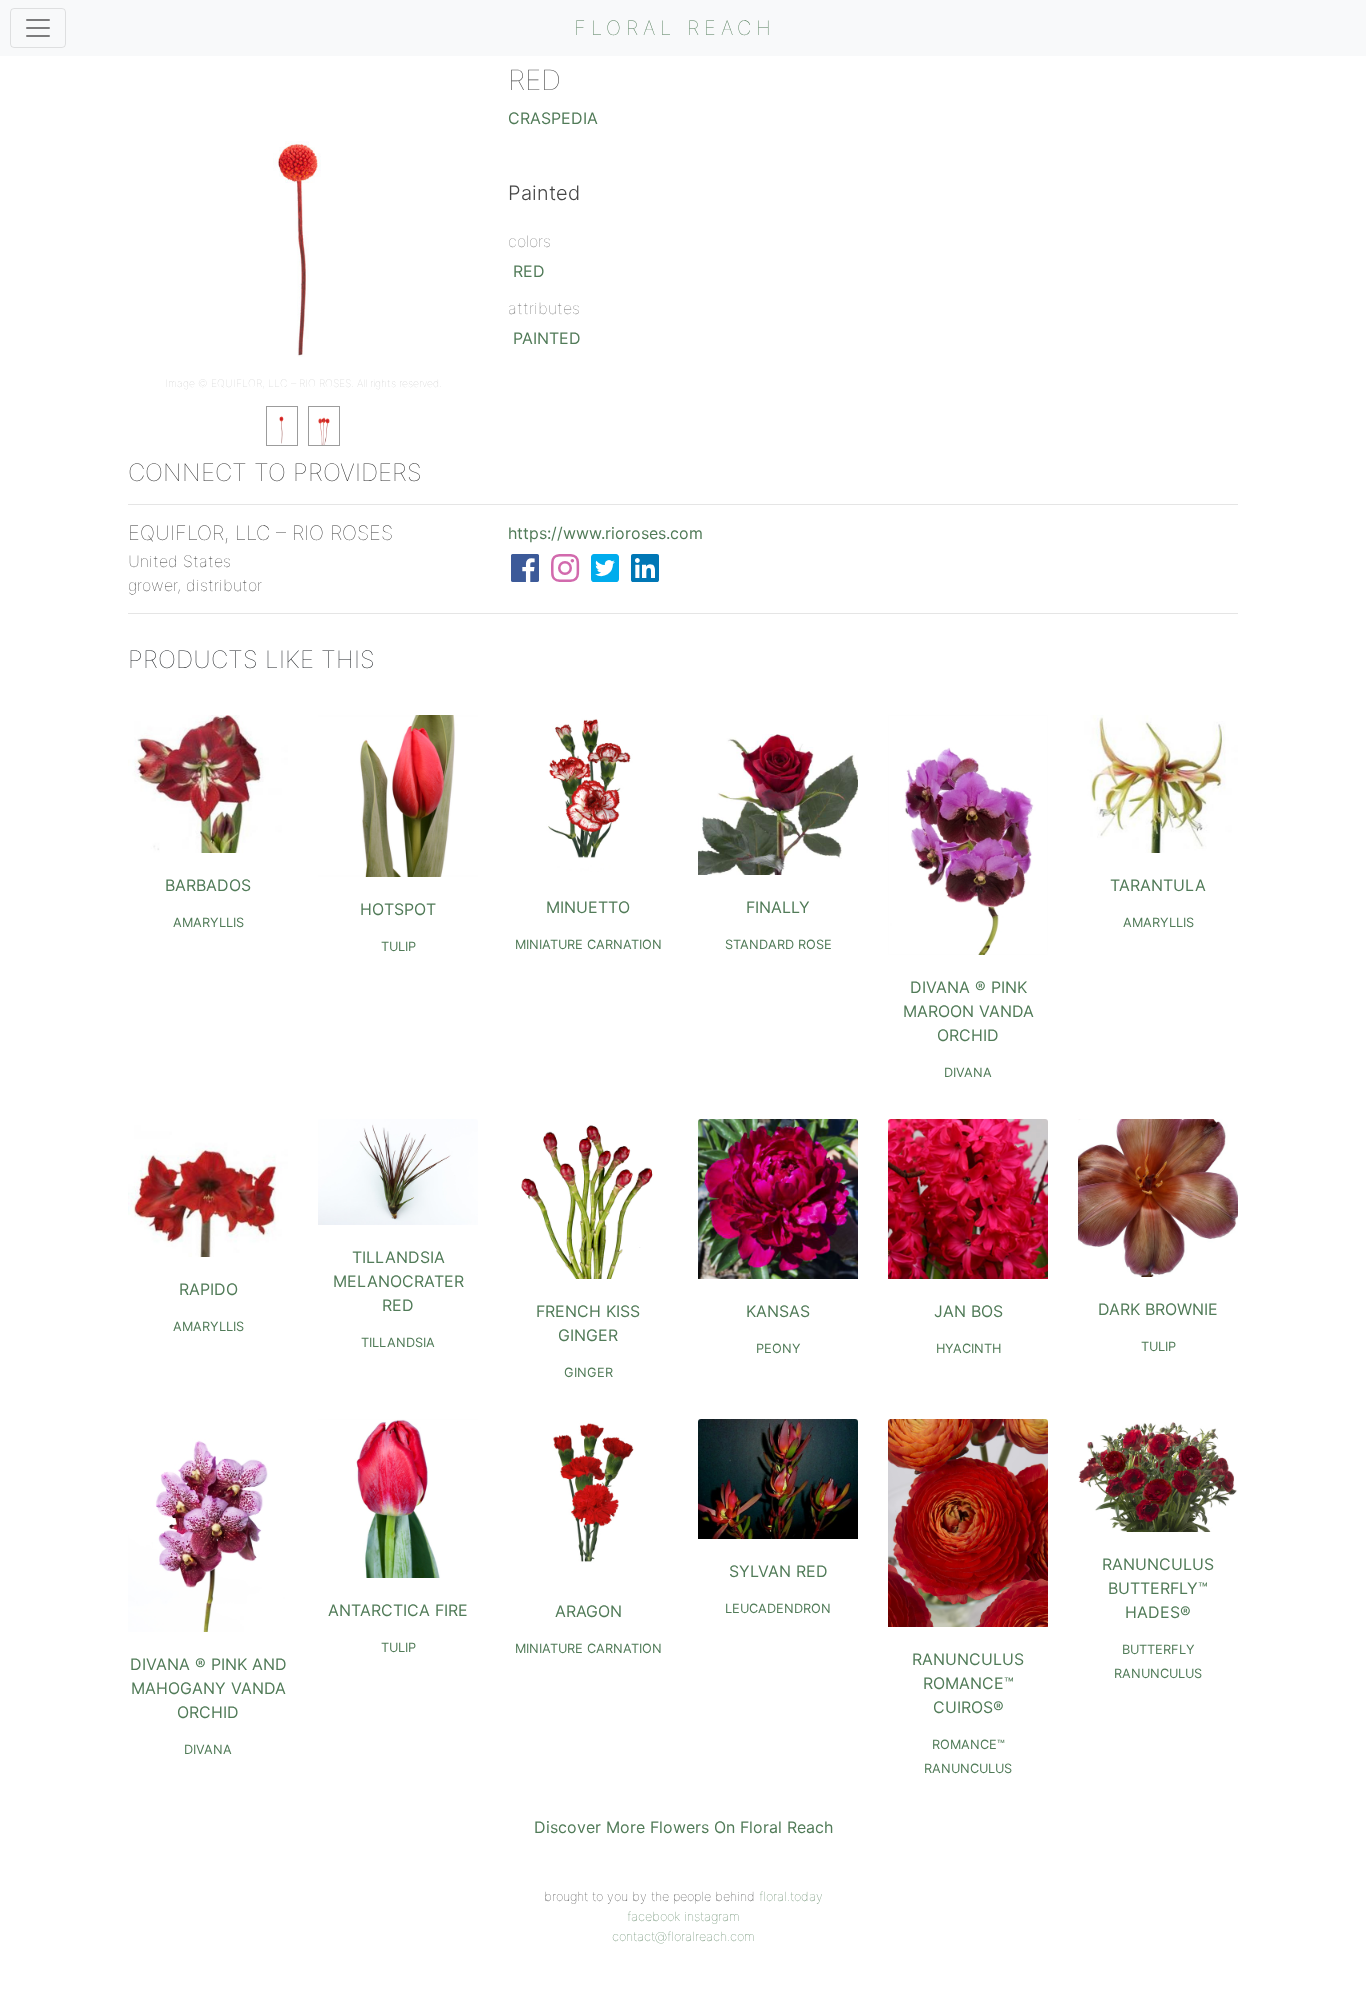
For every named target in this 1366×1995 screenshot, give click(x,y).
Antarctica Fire (398, 1610)
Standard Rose (778, 944)
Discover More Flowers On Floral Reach (683, 1827)
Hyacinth (968, 1348)
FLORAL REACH (675, 28)
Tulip (398, 946)
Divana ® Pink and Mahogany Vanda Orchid (208, 1688)
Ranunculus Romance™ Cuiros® (968, 1683)
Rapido (208, 1289)
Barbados (208, 885)
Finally (778, 907)
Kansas (778, 1311)
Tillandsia (398, 1342)
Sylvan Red (778, 1571)
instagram (712, 1916)
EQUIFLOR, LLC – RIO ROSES (281, 383)
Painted (547, 338)
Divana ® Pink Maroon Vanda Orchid (968, 1011)
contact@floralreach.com (683, 1936)
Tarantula (1158, 885)
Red (529, 271)
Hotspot (398, 909)
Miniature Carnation (588, 944)
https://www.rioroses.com (605, 533)
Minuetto (588, 907)
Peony (778, 1348)
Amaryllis (208, 922)
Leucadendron (778, 1608)
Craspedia (553, 118)
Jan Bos (968, 1311)
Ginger (588, 1372)
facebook (653, 1916)
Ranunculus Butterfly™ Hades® (1158, 1588)
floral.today (791, 1896)
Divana (968, 1072)
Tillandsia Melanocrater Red (398, 1281)
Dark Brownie (1158, 1309)
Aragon (588, 1611)
